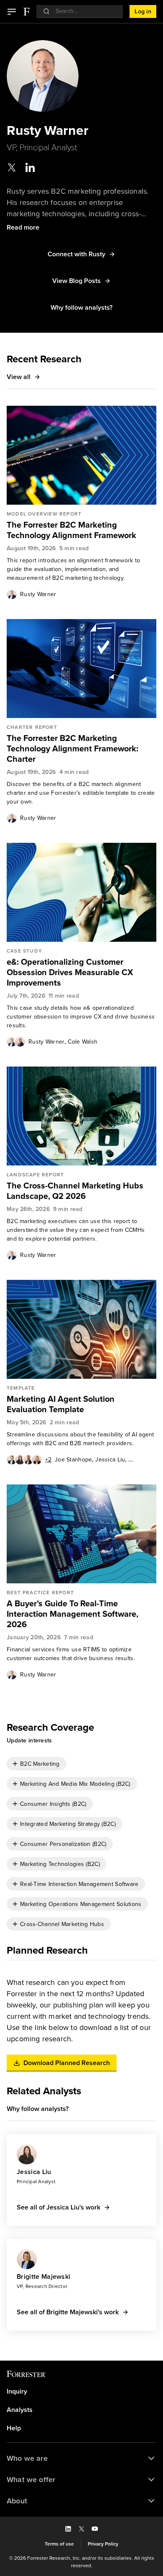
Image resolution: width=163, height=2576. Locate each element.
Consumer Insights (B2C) (53, 1804)
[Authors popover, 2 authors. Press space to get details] (16, 1042)
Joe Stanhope (73, 1460)
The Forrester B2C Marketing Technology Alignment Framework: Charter (73, 749)
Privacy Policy (103, 2544)
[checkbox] (37, 1764)
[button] (12, 12)
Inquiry (17, 2391)
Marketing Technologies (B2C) (60, 1864)
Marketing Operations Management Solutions (81, 1904)
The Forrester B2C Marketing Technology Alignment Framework (71, 530)
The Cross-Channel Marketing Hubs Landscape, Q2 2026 (75, 1191)
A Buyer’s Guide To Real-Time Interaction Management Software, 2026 (73, 1614)
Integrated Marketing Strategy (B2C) (68, 1824)
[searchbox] (84, 11)
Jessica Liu (110, 1460)
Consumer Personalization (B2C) (63, 1844)
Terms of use (59, 2544)
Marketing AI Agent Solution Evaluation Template (61, 1404)
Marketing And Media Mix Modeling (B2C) (75, 1784)
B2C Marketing (40, 1764)
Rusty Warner (38, 594)
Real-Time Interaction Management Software (79, 1884)
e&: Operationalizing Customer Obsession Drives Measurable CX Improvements (70, 972)
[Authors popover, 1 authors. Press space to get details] (12, 594)
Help (14, 2428)
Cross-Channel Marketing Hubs (62, 1924)
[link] (81, 530)
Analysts (20, 2410)
